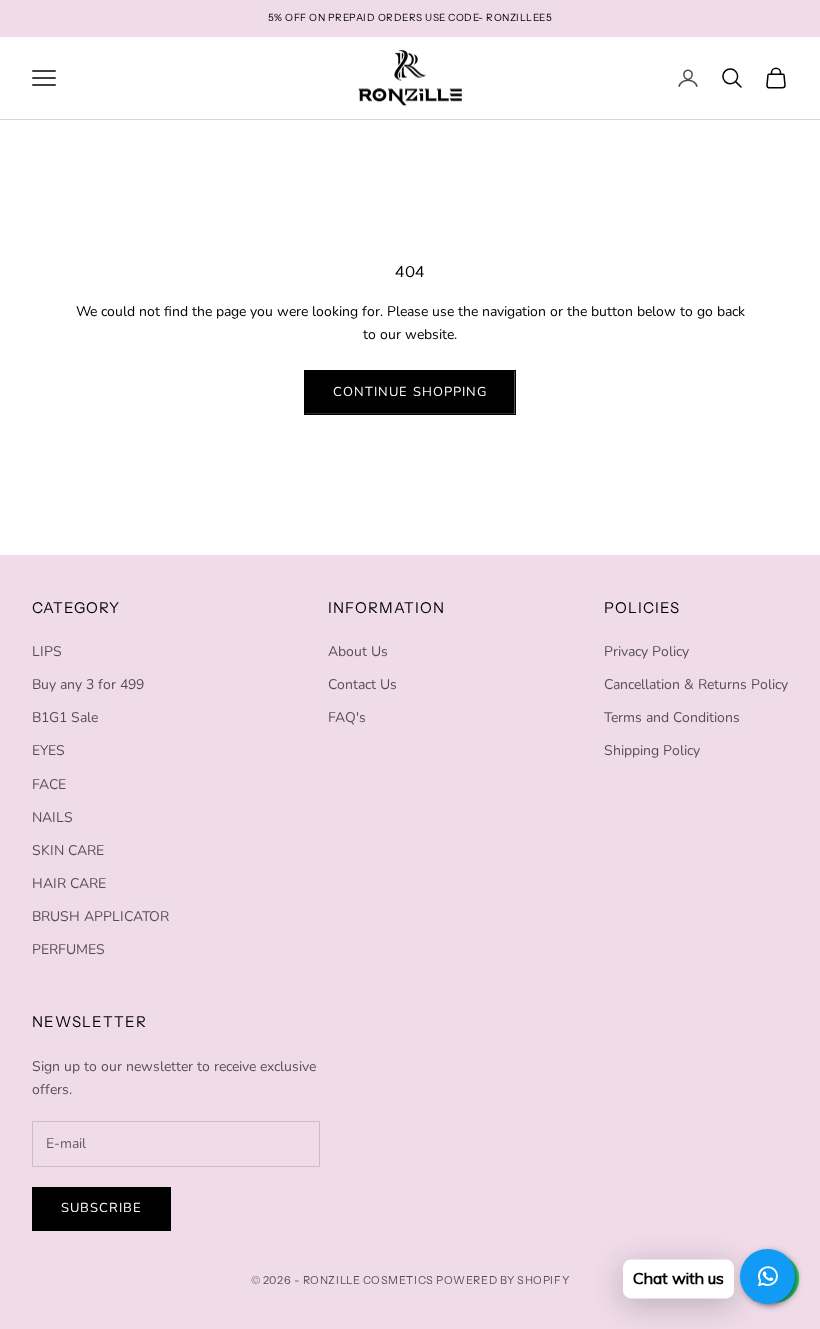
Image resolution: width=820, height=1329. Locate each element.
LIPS (47, 651)
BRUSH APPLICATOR (100, 916)
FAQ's (347, 717)
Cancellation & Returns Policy (696, 684)
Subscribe (101, 1208)
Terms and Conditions (672, 717)
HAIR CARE (69, 883)
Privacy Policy (646, 651)
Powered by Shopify (502, 1280)
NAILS (52, 817)
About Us (358, 651)
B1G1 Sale (65, 717)
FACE (49, 784)
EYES (48, 750)
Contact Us (362, 684)
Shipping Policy (652, 750)
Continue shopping (410, 392)
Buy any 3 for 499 (88, 684)
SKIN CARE (68, 850)
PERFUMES (68, 949)
